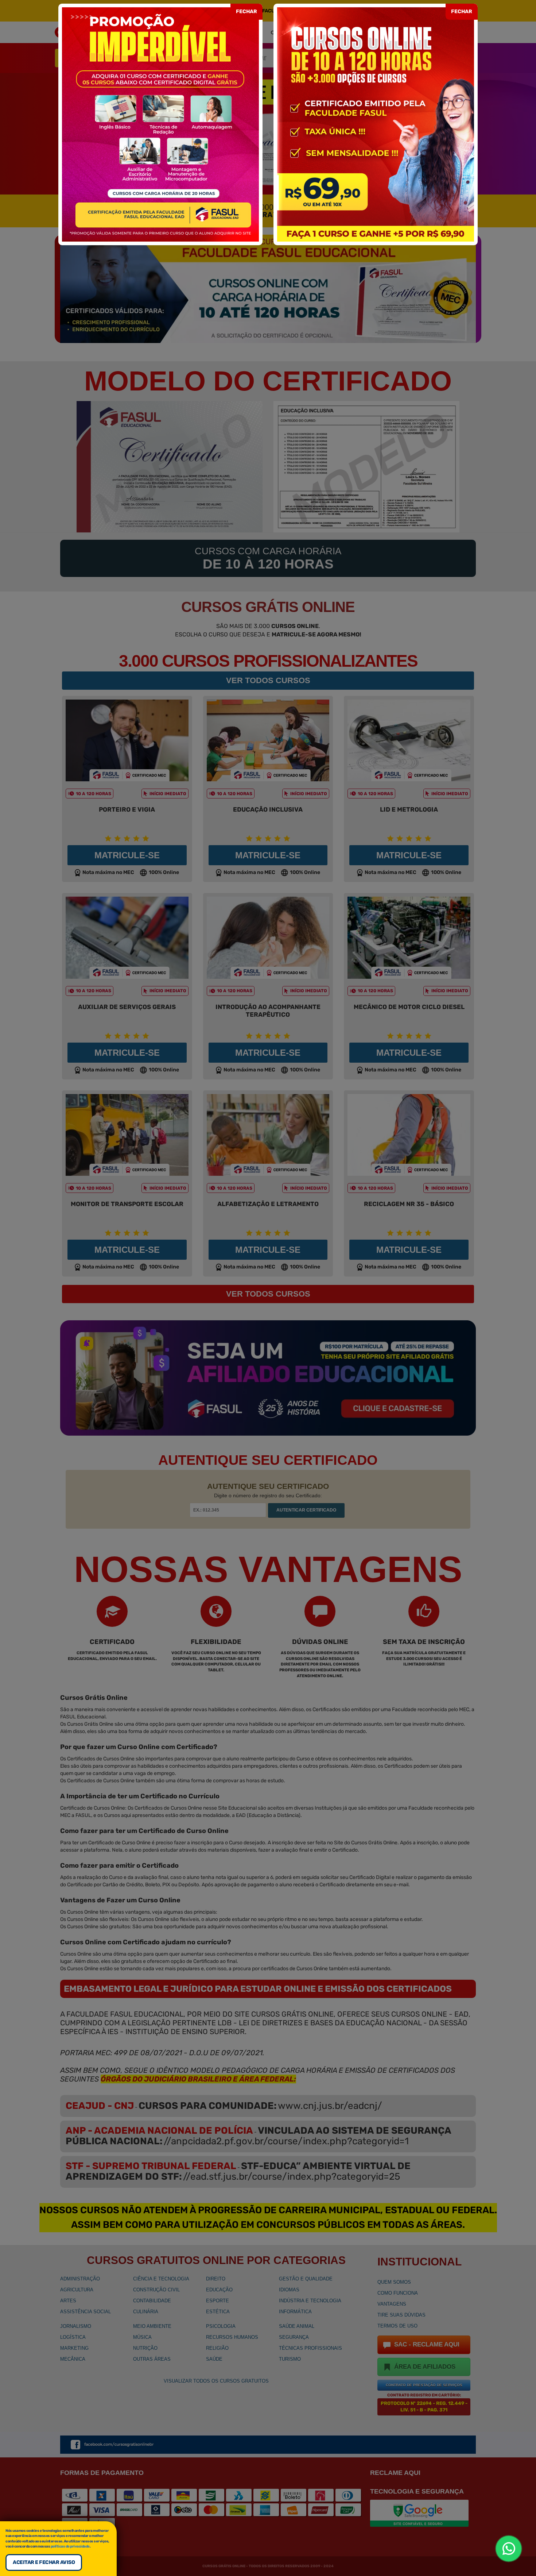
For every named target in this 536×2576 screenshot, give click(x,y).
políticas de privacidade (70, 2546)
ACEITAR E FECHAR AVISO (44, 2562)
